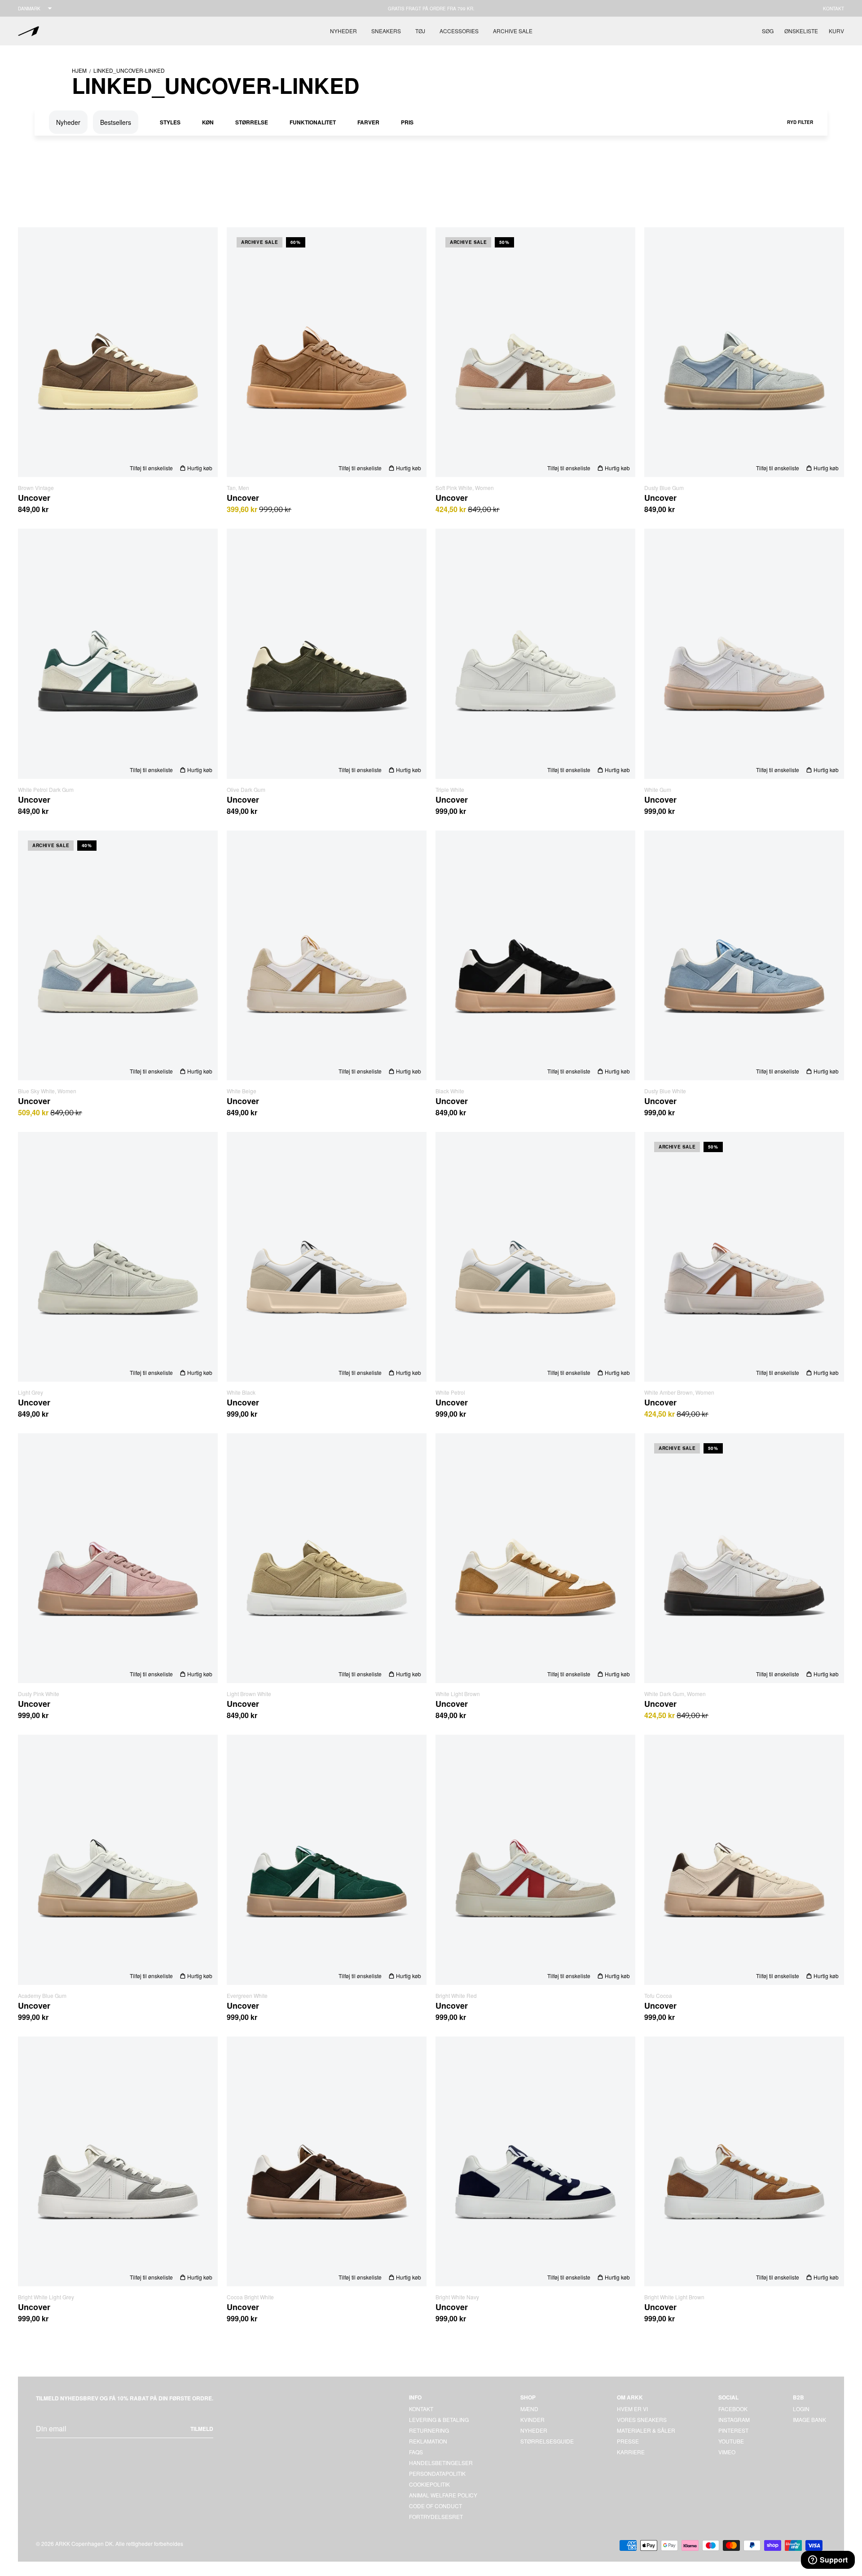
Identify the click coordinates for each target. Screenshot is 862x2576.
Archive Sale (513, 31)
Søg (768, 31)
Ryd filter (800, 122)
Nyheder (343, 31)
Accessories (459, 31)
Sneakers (386, 31)
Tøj (420, 31)
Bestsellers (116, 122)
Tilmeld (202, 2429)
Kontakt (833, 9)
